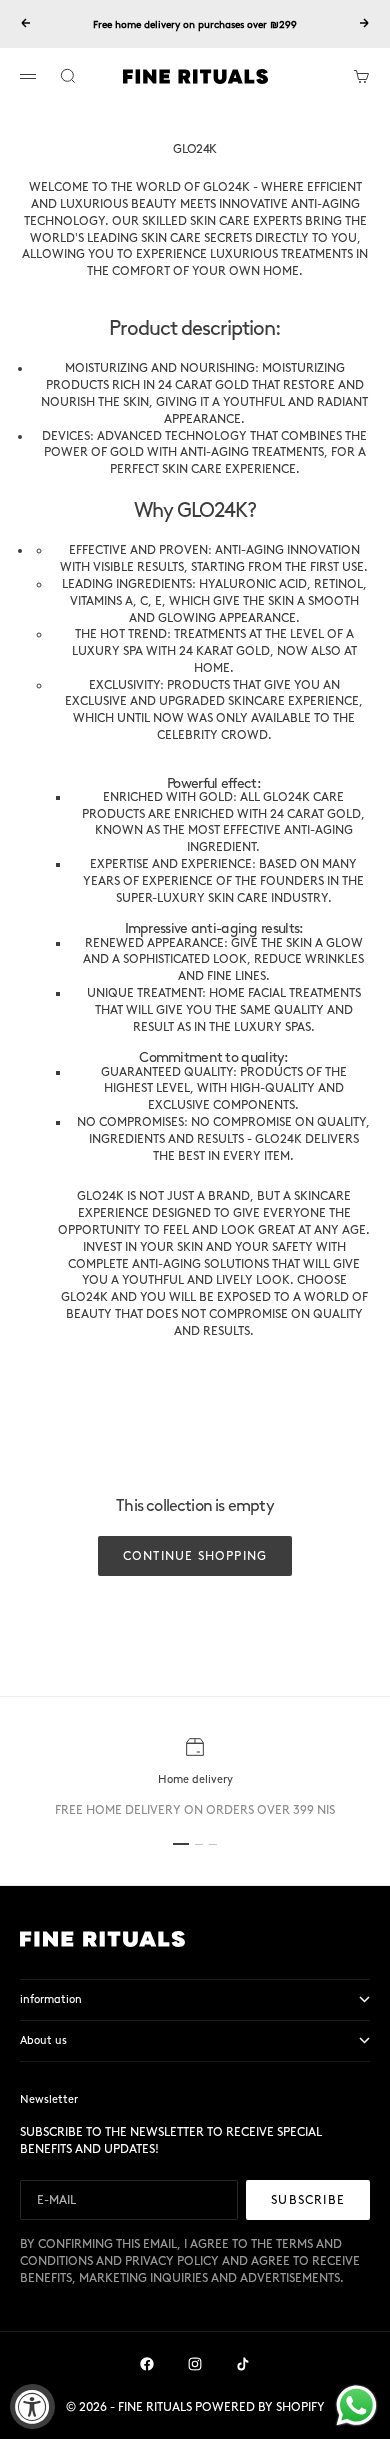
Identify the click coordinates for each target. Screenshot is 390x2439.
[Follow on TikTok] (243, 2364)
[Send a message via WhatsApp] (356, 2405)
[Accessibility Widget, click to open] (32, 2406)
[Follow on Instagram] (195, 2364)
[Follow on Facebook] (147, 2364)
